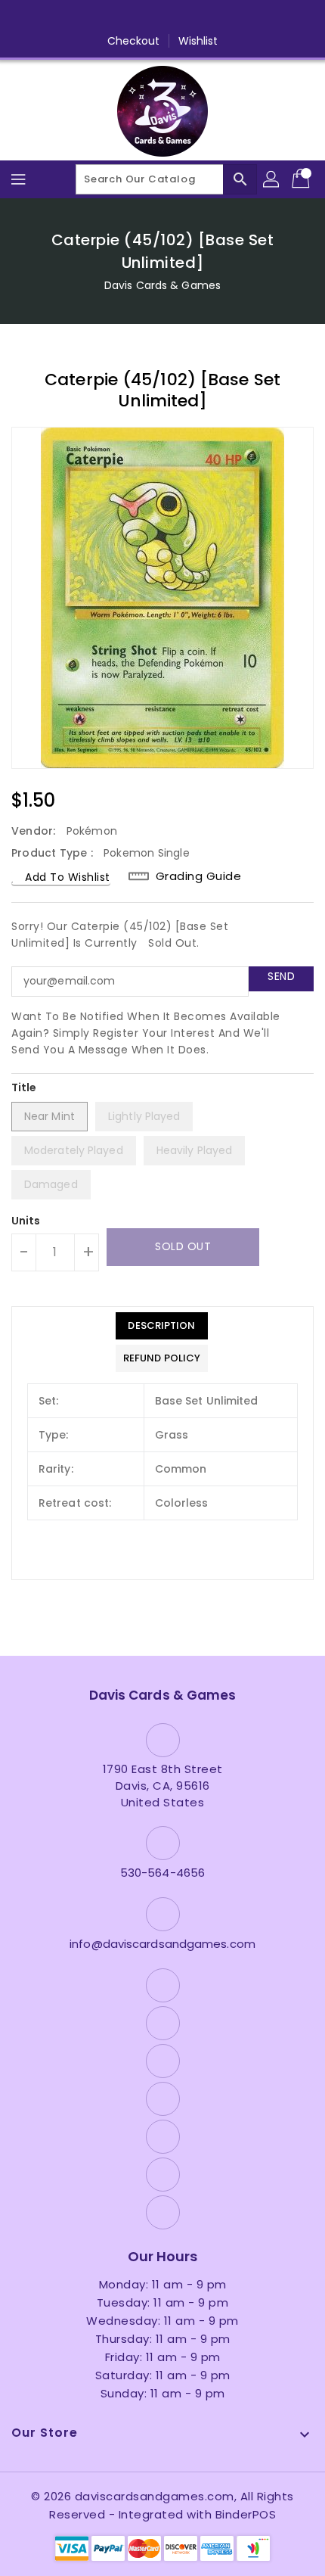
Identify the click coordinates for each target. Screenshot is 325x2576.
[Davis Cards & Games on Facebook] (76, 17)
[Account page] (272, 179)
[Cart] (302, 179)
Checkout (134, 41)
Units (26, 1221)
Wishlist (198, 41)
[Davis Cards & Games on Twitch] (220, 17)
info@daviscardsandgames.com (162, 1944)
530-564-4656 (162, 1873)
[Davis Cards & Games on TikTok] (249, 17)
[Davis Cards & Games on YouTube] (162, 17)
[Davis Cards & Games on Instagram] (134, 17)
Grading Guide (199, 876)
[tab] (162, 1326)
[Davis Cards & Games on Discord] (191, 17)
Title (24, 1087)
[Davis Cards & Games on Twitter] (105, 17)
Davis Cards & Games (162, 285)
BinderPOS (246, 2514)
